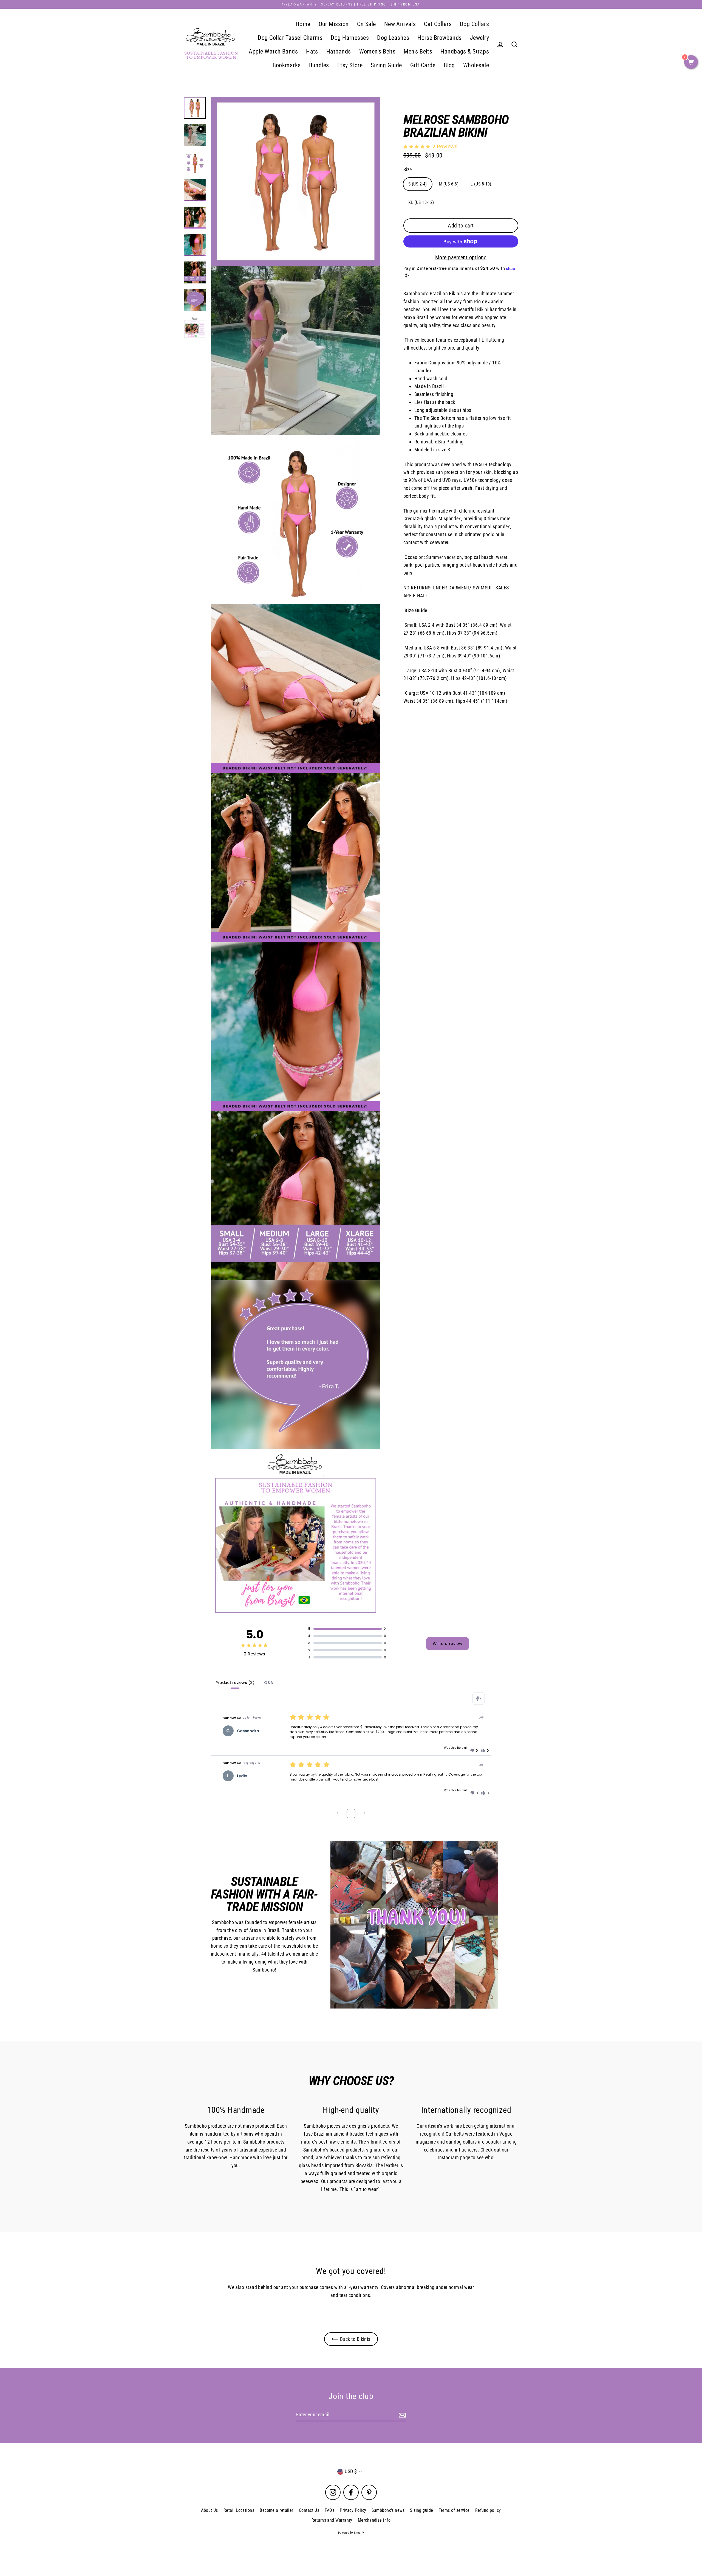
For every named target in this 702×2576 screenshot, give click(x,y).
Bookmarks (287, 65)
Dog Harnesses (350, 38)
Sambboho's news (388, 2510)
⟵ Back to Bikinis (351, 2339)
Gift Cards (423, 65)
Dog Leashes (393, 38)
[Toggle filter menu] (479, 1698)
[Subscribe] (401, 2415)
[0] (691, 63)
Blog (449, 65)
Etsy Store (350, 65)
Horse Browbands (440, 38)
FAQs (329, 2510)
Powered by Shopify (351, 2533)
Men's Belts (418, 51)
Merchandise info (374, 2520)
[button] (474, 1751)
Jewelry (479, 38)
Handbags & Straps (465, 51)
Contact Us (309, 2510)
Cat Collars (438, 24)
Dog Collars (474, 24)
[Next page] (364, 1814)
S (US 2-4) (418, 184)
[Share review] (482, 1717)
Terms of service (454, 2510)
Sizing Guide (386, 65)
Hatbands (339, 51)
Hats (312, 51)
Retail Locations (239, 2510)
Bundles (319, 65)
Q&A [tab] (269, 1683)
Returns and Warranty (332, 2520)
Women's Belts (377, 51)
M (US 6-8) (449, 184)
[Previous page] (338, 1814)
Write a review (448, 1644)
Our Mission (334, 24)
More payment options (461, 257)
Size (408, 169)
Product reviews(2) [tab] (235, 1683)
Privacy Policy (353, 2510)
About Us (210, 2510)
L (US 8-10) (481, 184)
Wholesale (476, 65)
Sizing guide (421, 2510)
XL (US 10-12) (421, 202)
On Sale (366, 24)
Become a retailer (277, 2510)
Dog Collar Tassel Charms (290, 38)
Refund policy (488, 2510)
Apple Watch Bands (273, 51)
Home (303, 24)
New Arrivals (400, 24)
